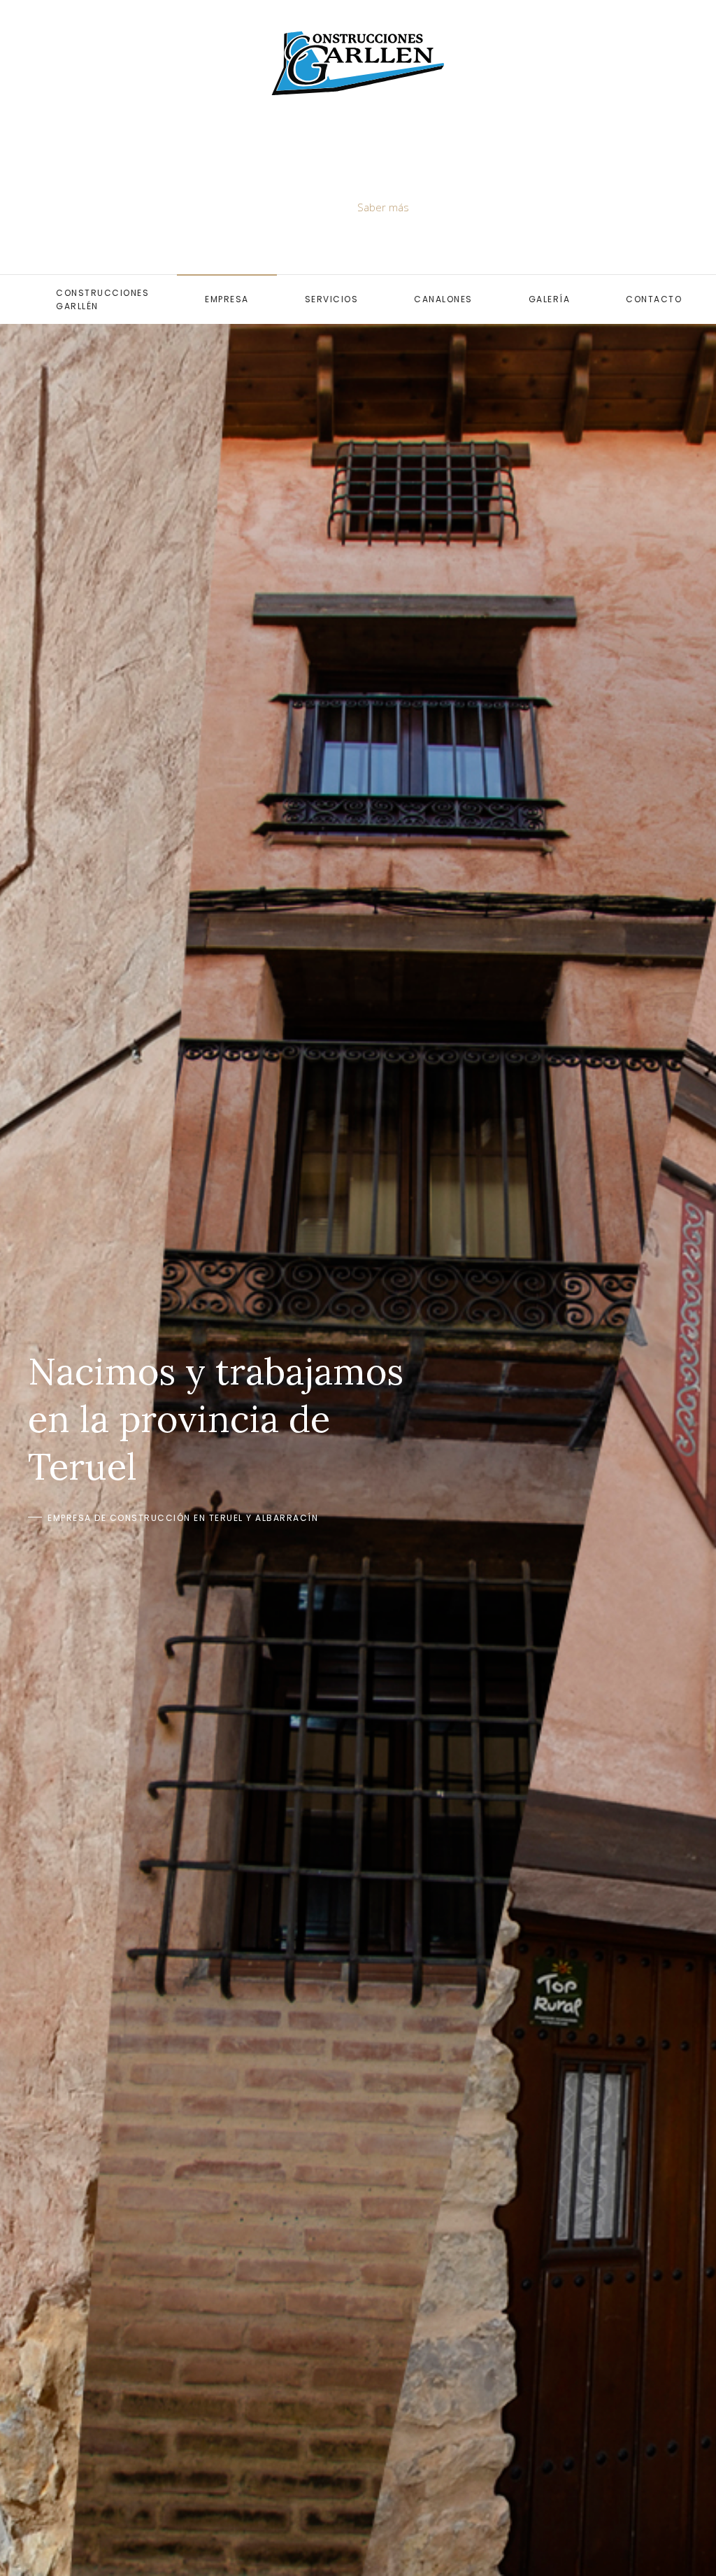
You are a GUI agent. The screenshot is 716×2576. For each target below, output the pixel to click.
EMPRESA (227, 299)
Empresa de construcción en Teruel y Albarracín (183, 1518)
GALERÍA (550, 299)
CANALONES (443, 299)
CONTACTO (654, 299)
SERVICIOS (332, 299)
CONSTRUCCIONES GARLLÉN (102, 299)
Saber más (383, 207)
